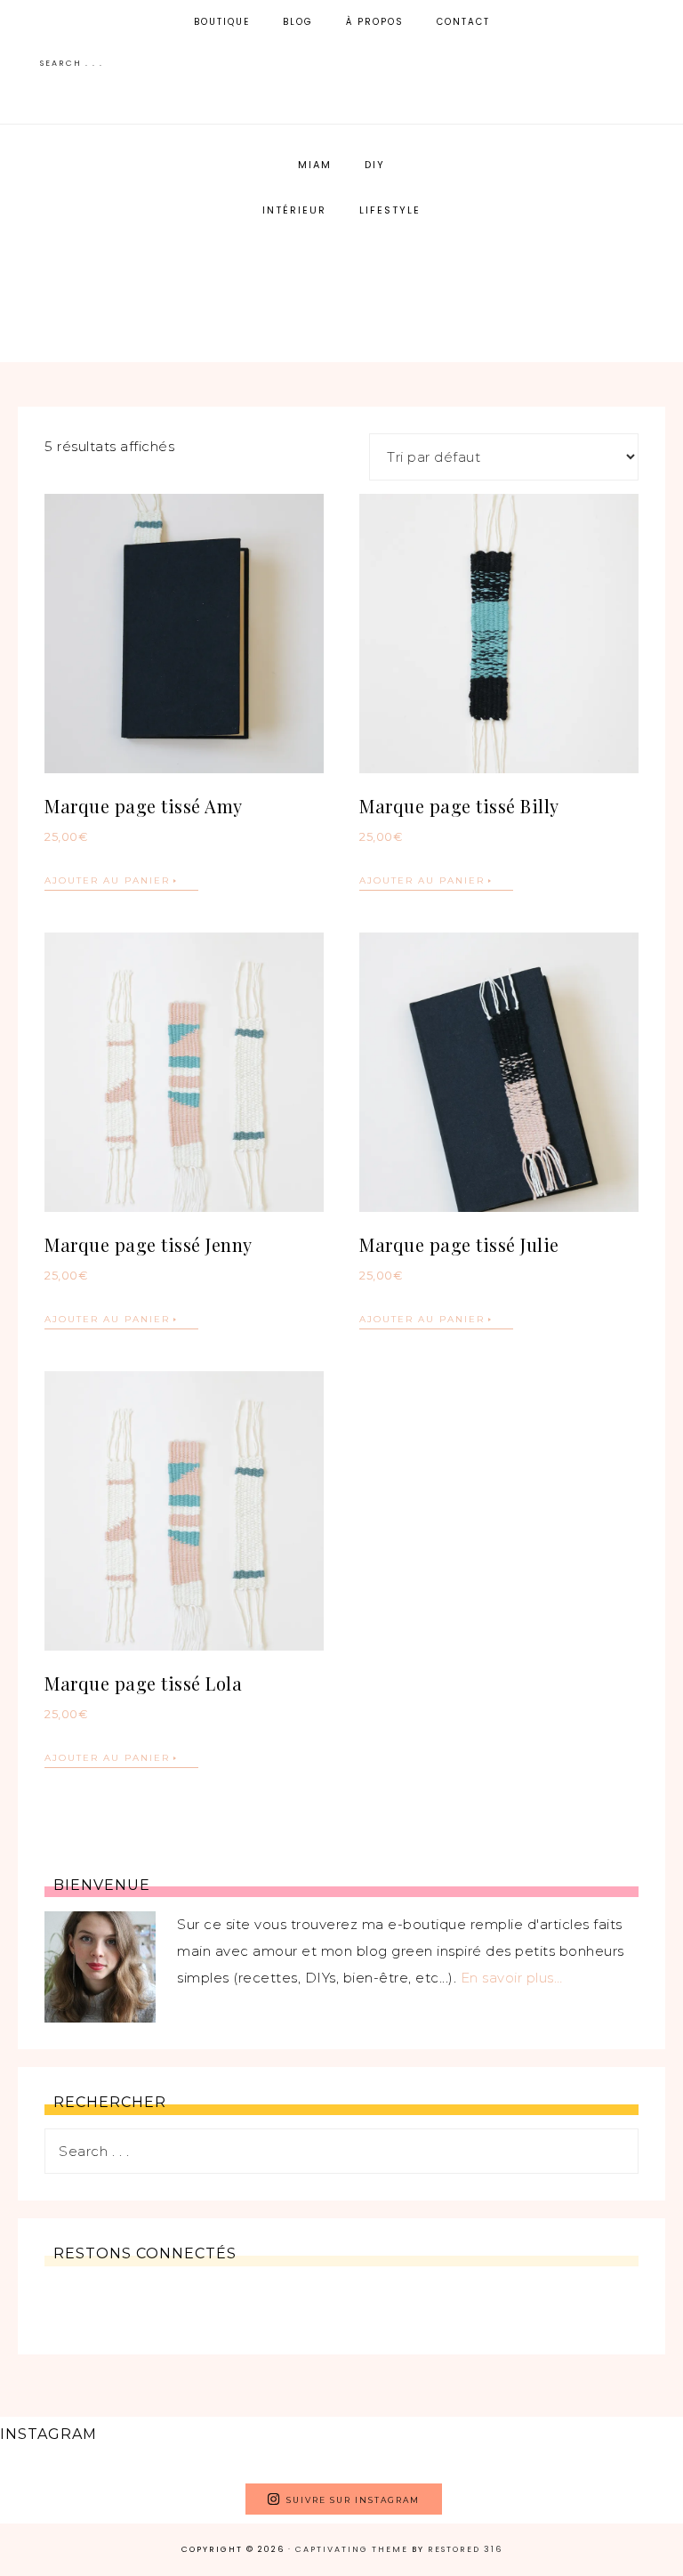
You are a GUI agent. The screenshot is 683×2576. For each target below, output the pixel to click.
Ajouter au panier (107, 880)
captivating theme (352, 2549)
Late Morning (341, 289)
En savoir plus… (512, 1978)
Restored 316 (465, 2549)
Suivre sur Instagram (353, 2500)
